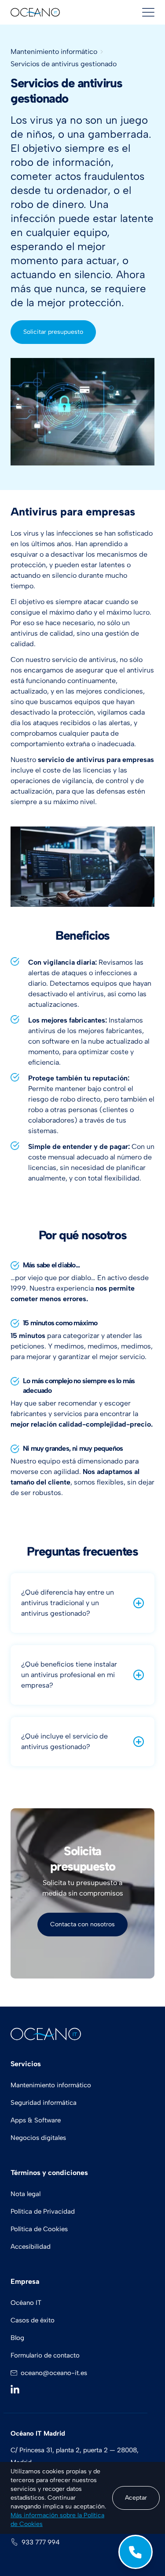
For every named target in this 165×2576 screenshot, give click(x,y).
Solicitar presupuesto (53, 332)
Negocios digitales (38, 2138)
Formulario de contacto (45, 2355)
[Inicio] (35, 13)
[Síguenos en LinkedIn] (17, 2389)
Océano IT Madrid (38, 2433)
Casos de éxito (33, 2320)
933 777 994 (41, 2542)
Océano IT (26, 2303)
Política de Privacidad (43, 2211)
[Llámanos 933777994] (136, 2552)
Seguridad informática (44, 2103)
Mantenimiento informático (54, 52)
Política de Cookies (39, 2229)
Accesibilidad (31, 2247)
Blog (17, 2338)
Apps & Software (36, 2120)
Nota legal (26, 2194)
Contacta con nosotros (82, 1924)
